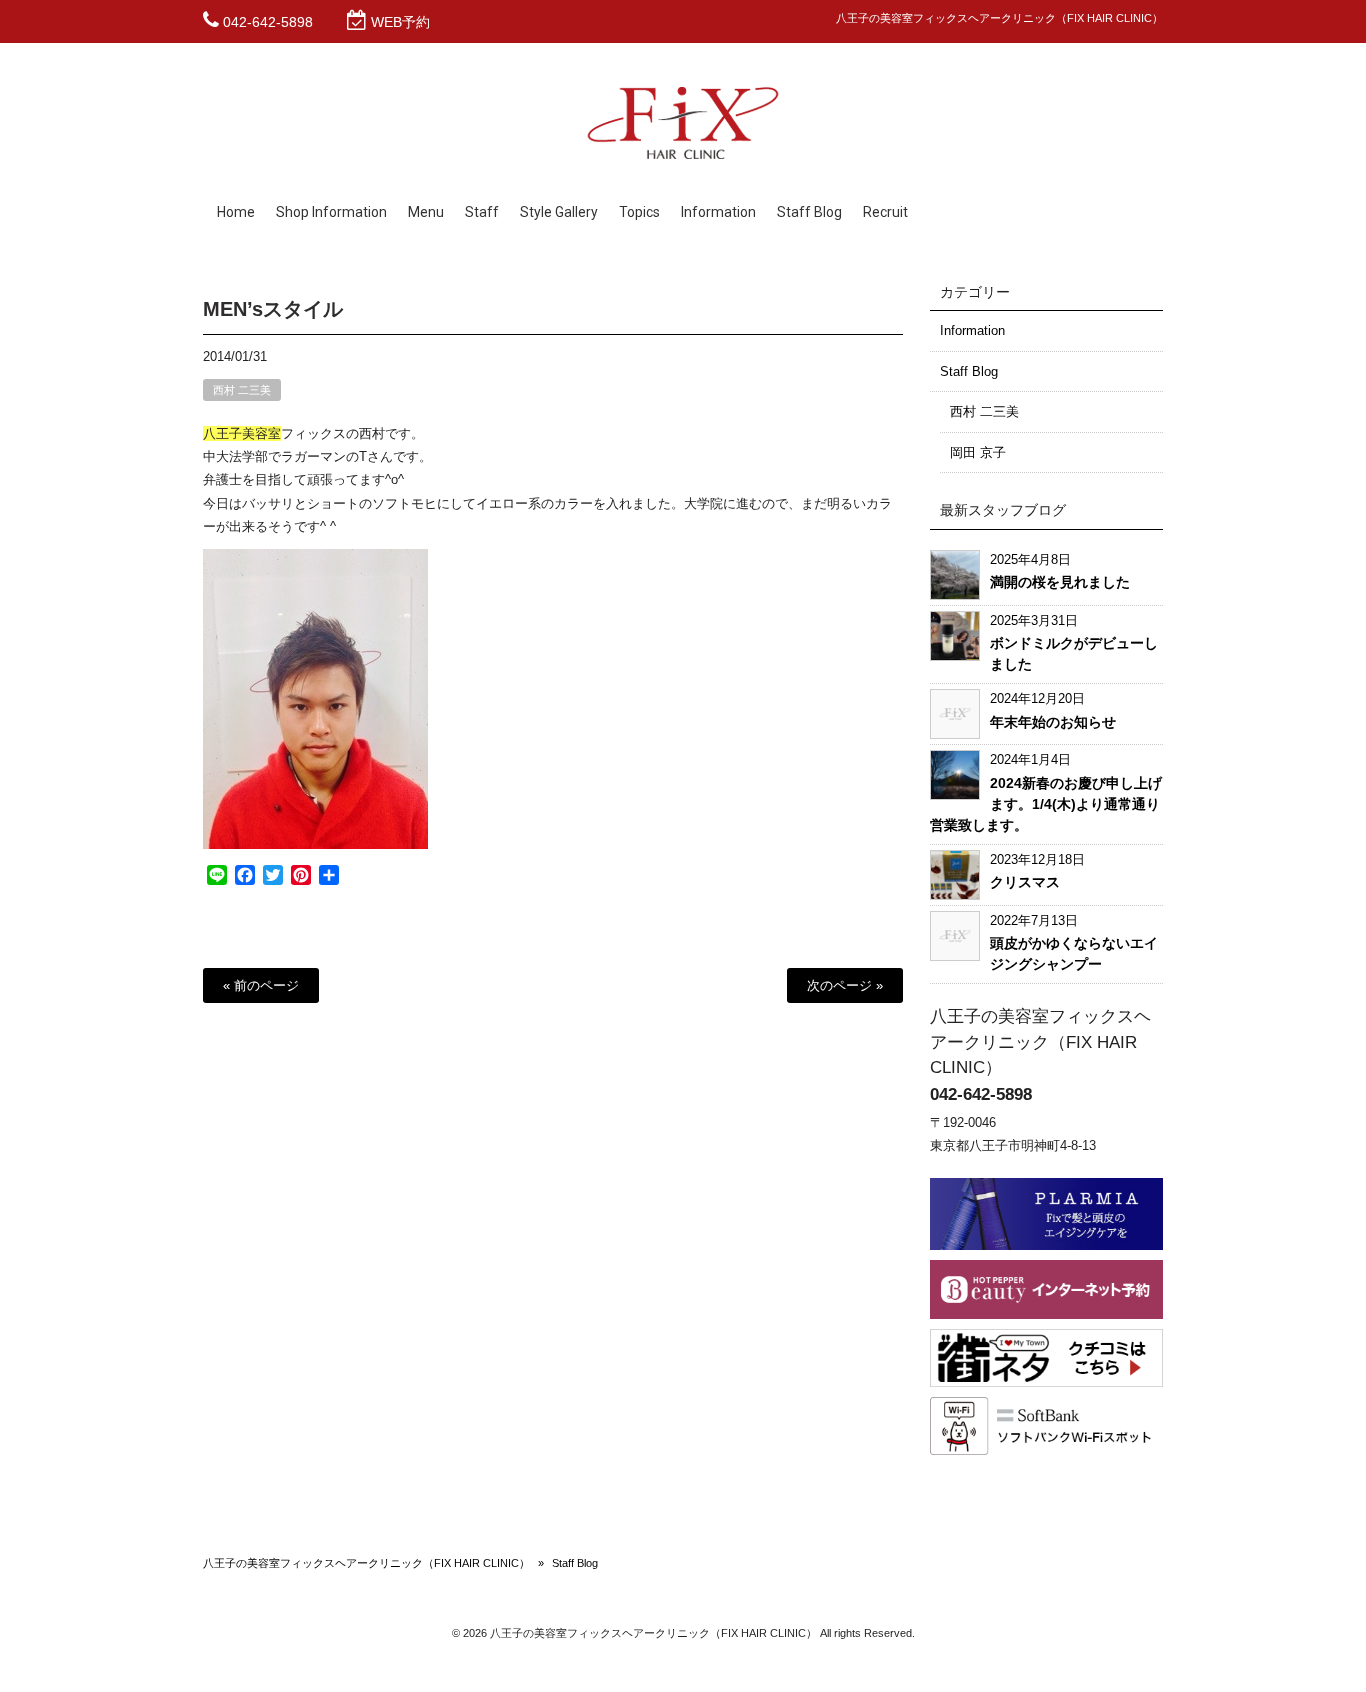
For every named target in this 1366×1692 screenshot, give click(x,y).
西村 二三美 (242, 390)
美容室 (261, 433)
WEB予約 (400, 22)
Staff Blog (969, 371)
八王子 (222, 433)
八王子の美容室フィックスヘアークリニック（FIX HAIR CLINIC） (366, 1563)
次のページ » (845, 985)
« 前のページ (261, 985)
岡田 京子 (978, 452)
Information (972, 330)
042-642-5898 (268, 22)
